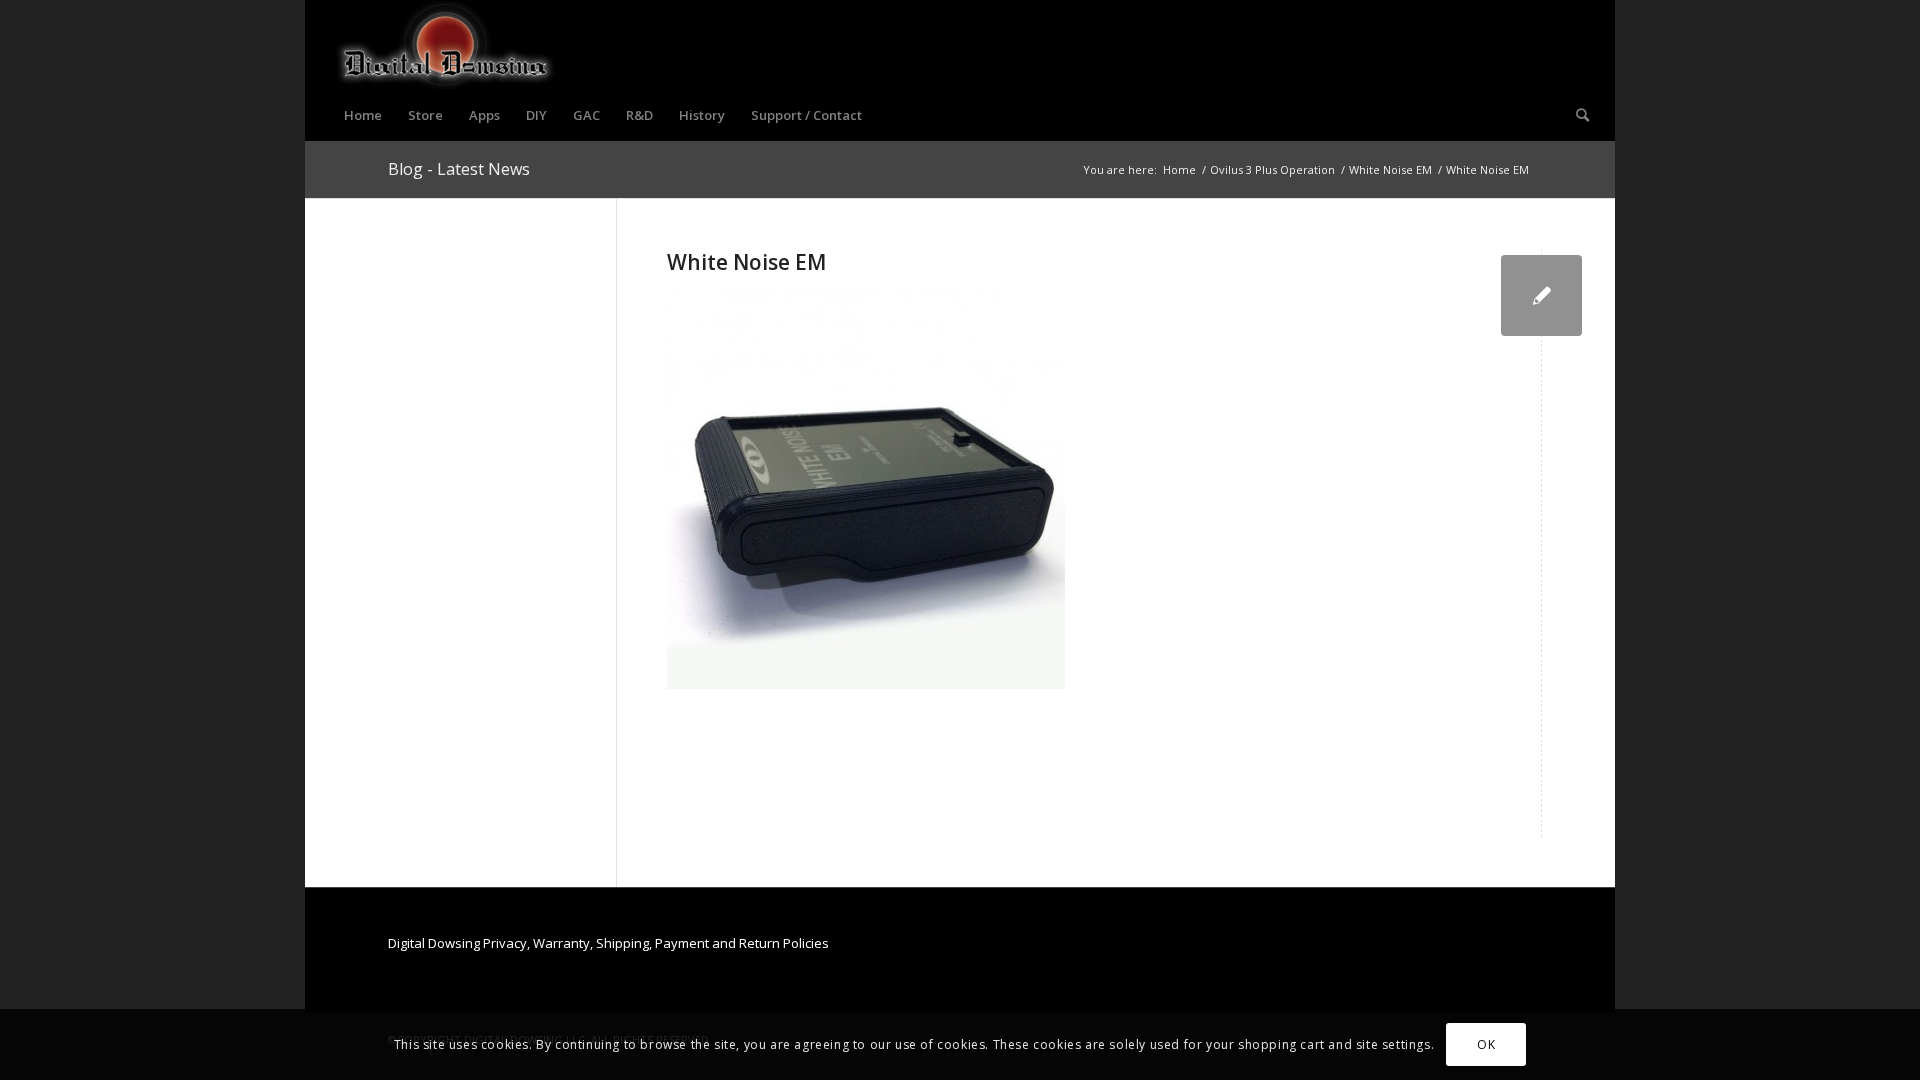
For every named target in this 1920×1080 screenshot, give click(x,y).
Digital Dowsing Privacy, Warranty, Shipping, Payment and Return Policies (608, 943)
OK (1486, 1044)
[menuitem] (363, 115)
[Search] (1576, 115)
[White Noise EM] (1541, 295)
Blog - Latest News (459, 169)
